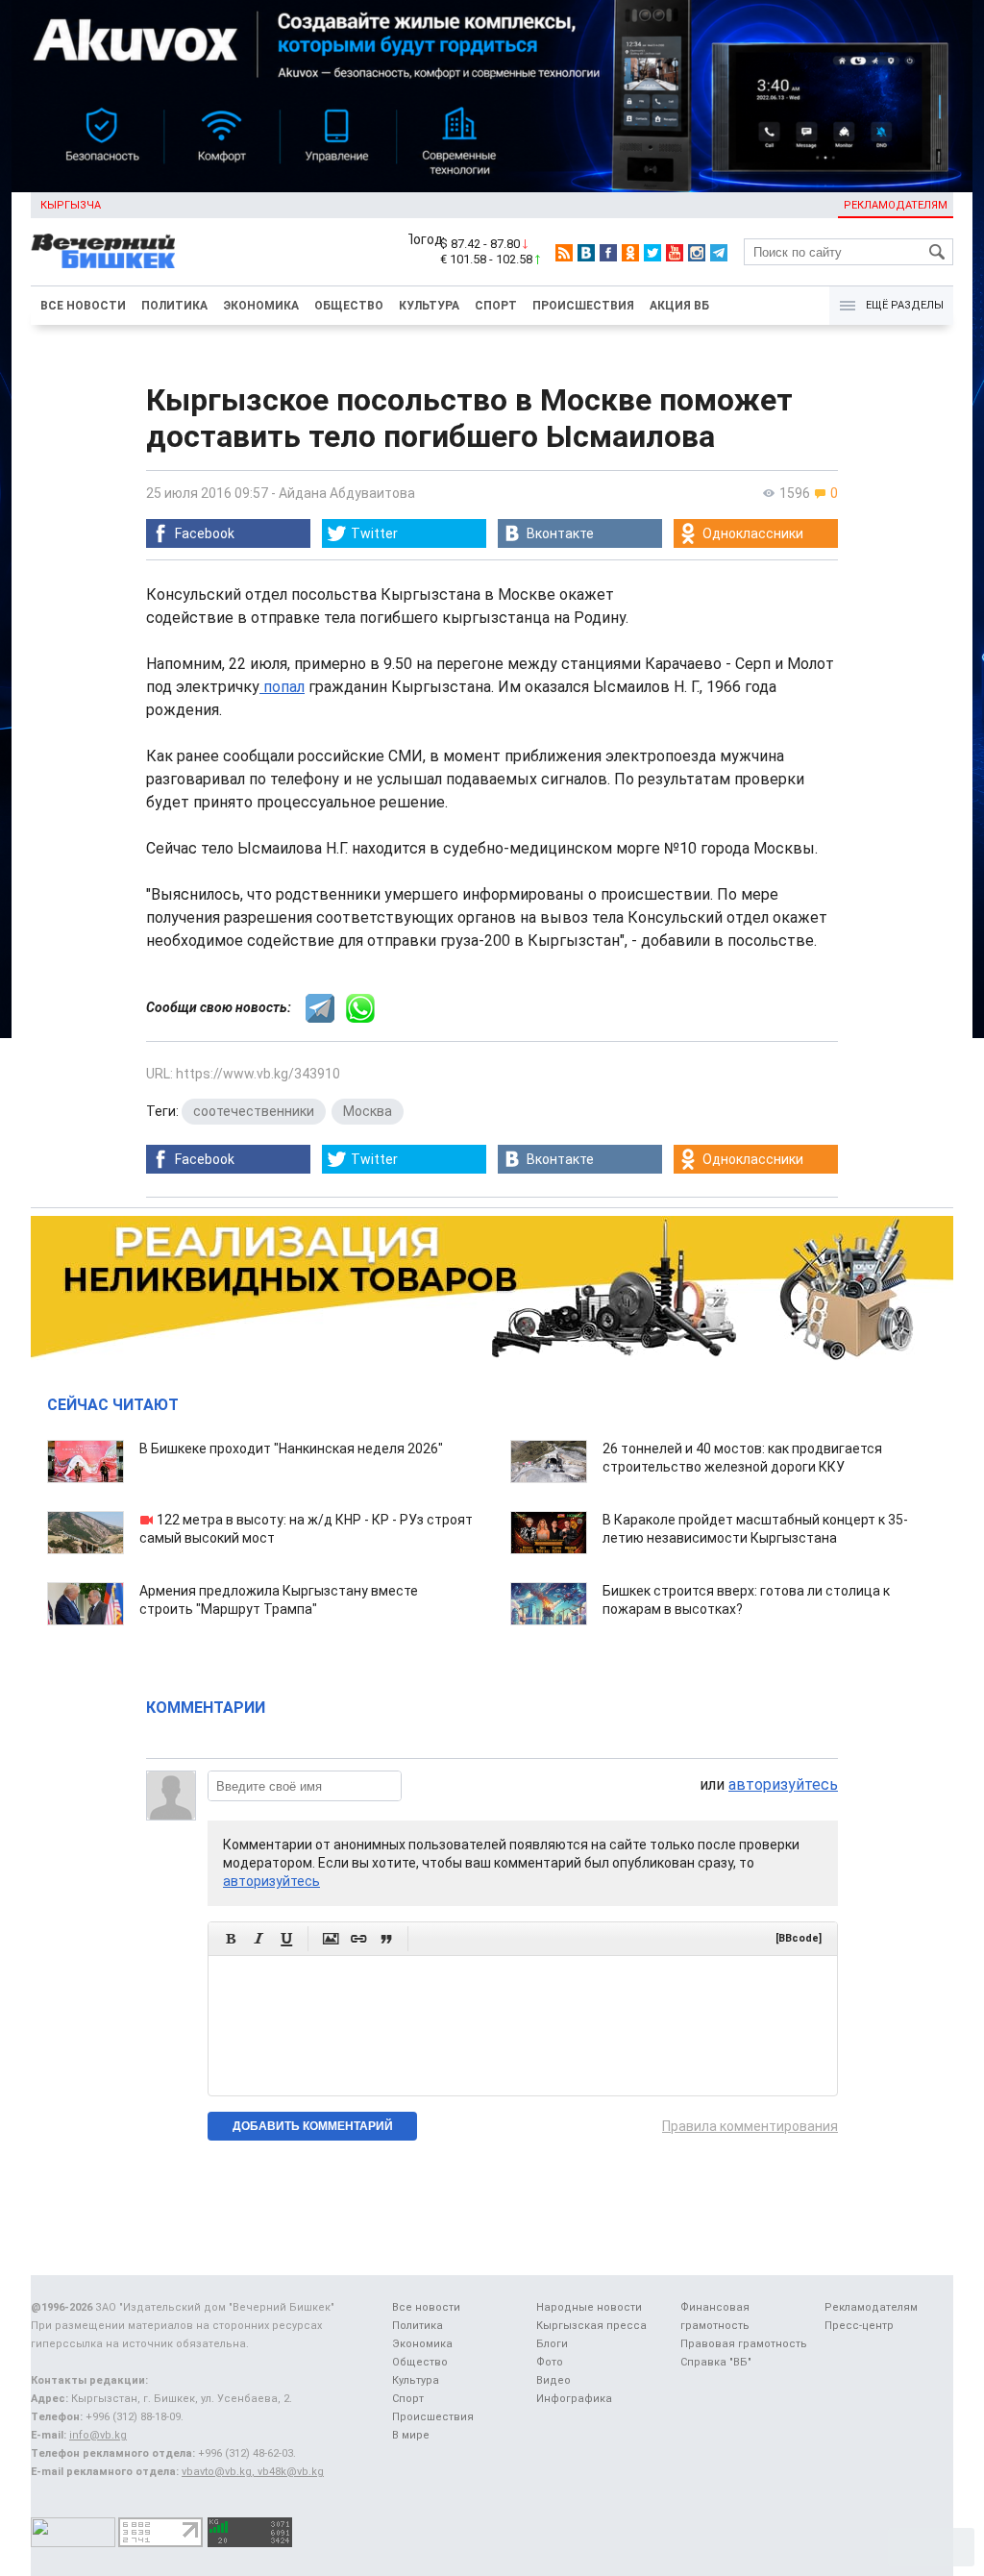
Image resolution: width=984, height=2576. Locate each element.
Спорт (496, 306)
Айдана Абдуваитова (347, 493)
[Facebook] (608, 253)
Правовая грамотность (744, 2344)
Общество (349, 306)
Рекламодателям (896, 205)
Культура (429, 306)
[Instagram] (697, 253)
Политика (174, 306)
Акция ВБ (679, 306)
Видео (553, 2380)
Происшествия (583, 306)
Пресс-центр (859, 2326)
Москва (368, 1111)
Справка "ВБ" (716, 2362)
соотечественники (254, 1111)
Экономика (261, 306)
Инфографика (574, 2399)
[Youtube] (675, 253)
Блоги (552, 2344)
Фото (550, 2362)
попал (282, 687)
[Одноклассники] (630, 253)
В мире (411, 2435)
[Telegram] (719, 253)
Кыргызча (71, 205)
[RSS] (564, 253)
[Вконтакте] (586, 253)
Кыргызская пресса (591, 2326)
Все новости (83, 306)
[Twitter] (652, 253)
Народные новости (589, 2307)
